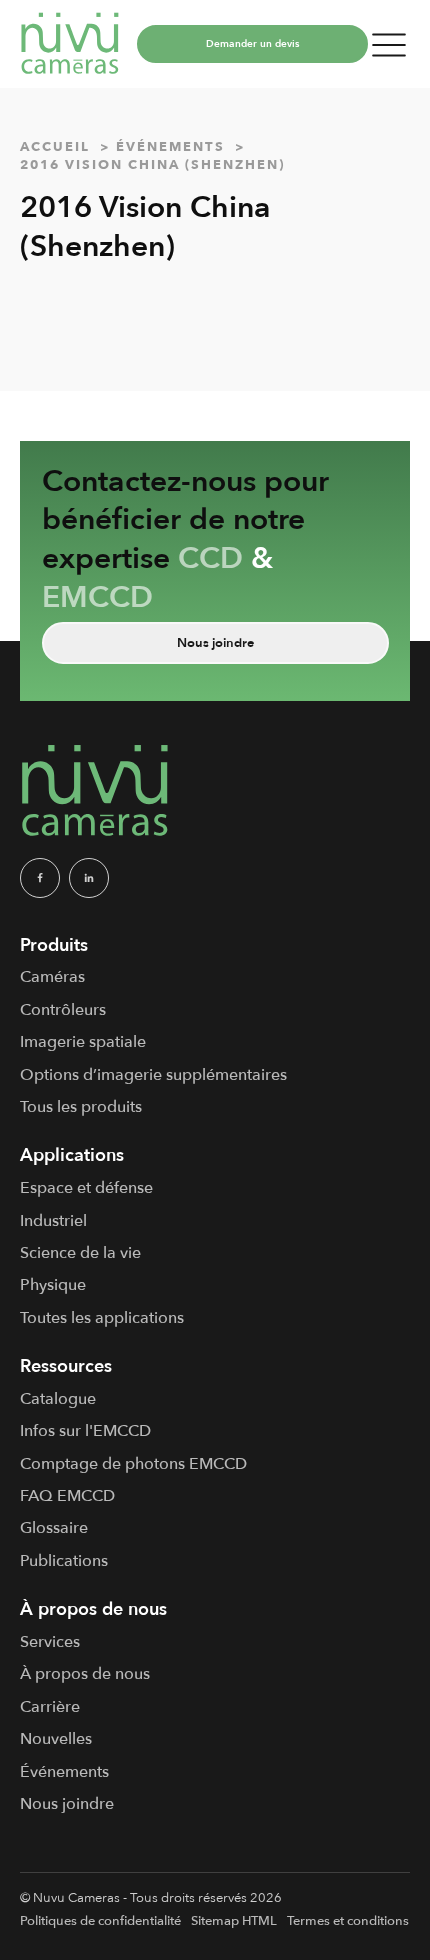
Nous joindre (215, 643)
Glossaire (54, 1528)
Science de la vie (80, 1253)
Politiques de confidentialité (100, 1921)
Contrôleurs (63, 1010)
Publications (64, 1561)
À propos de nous (85, 1674)
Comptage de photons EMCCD (133, 1464)
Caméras (52, 977)
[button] (389, 44)
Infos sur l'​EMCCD (85, 1431)
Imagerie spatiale (83, 1042)
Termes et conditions (348, 1921)
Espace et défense (86, 1188)
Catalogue (58, 1399)
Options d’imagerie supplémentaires (153, 1075)
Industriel (53, 1221)
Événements (64, 1772)
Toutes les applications (102, 1318)
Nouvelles (56, 1739)
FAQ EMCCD (67, 1496)
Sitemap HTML (234, 1921)
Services (50, 1642)
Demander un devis (252, 44)
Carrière (50, 1707)
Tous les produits (81, 1107)
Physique (53, 1285)
